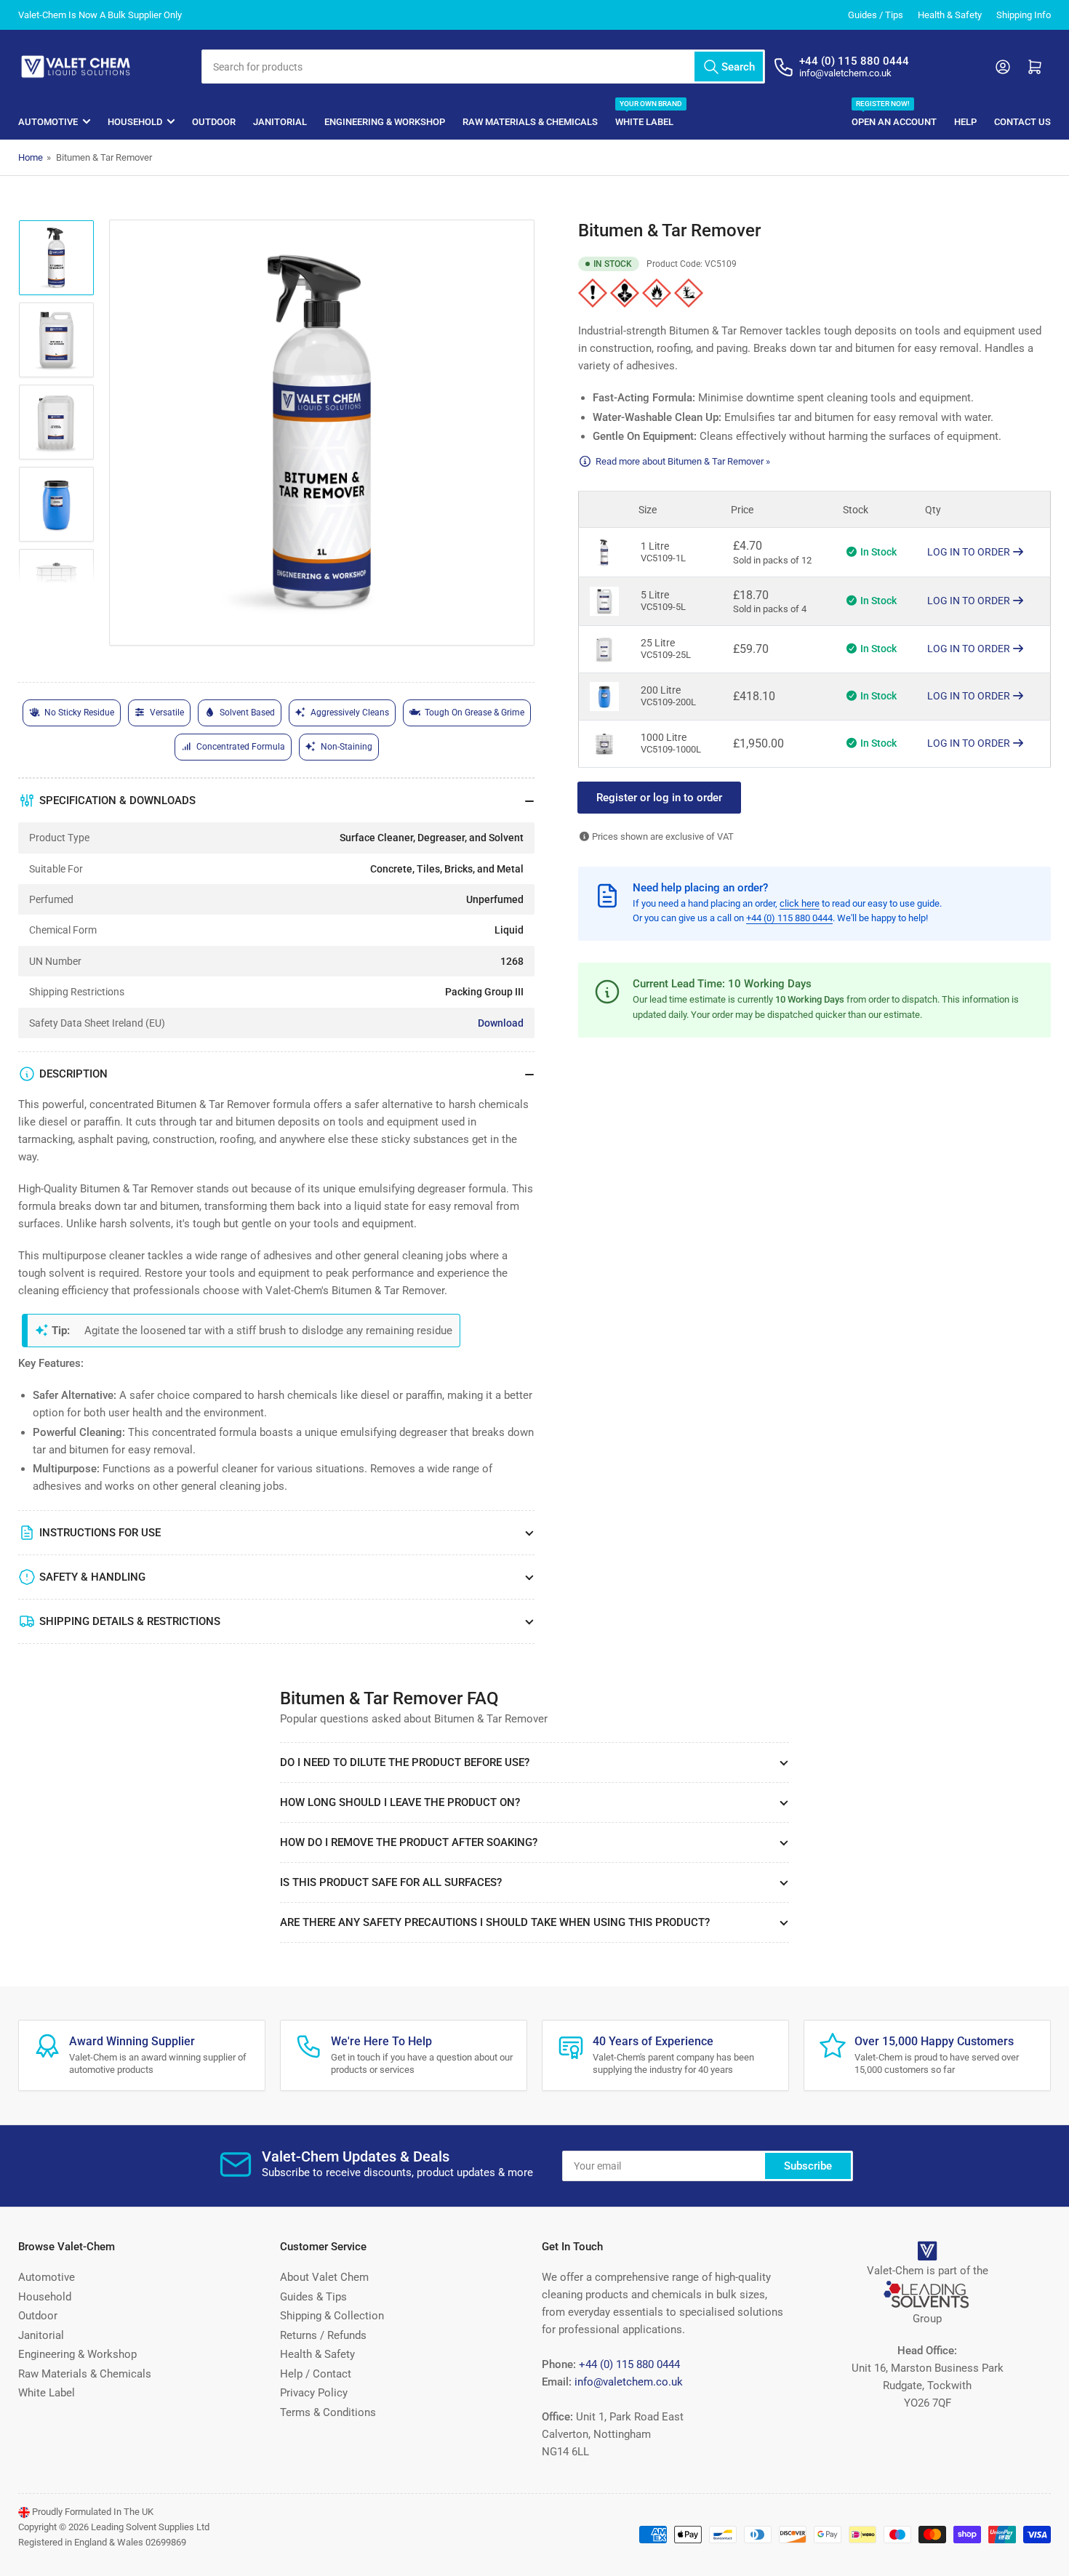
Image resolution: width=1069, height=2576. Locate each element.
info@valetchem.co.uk (629, 2382)
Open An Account (894, 115)
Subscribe (808, 2166)
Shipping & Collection (332, 2316)
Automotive (48, 122)
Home (31, 157)
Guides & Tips (313, 2297)
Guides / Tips (876, 15)
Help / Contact (316, 2374)
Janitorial (280, 122)
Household (135, 122)
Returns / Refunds (323, 2335)
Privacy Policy (314, 2393)
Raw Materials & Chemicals (530, 122)
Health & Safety (950, 15)
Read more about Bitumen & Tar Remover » (683, 461)
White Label (644, 115)
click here (800, 903)
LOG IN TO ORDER (970, 552)
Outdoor (214, 122)
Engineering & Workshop (385, 122)
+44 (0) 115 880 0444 (789, 918)
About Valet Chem (324, 2277)
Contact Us (1022, 122)
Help (965, 122)
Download (501, 1023)
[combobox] (483, 67)
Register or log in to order (659, 798)
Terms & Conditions (328, 2412)
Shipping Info (1024, 15)
